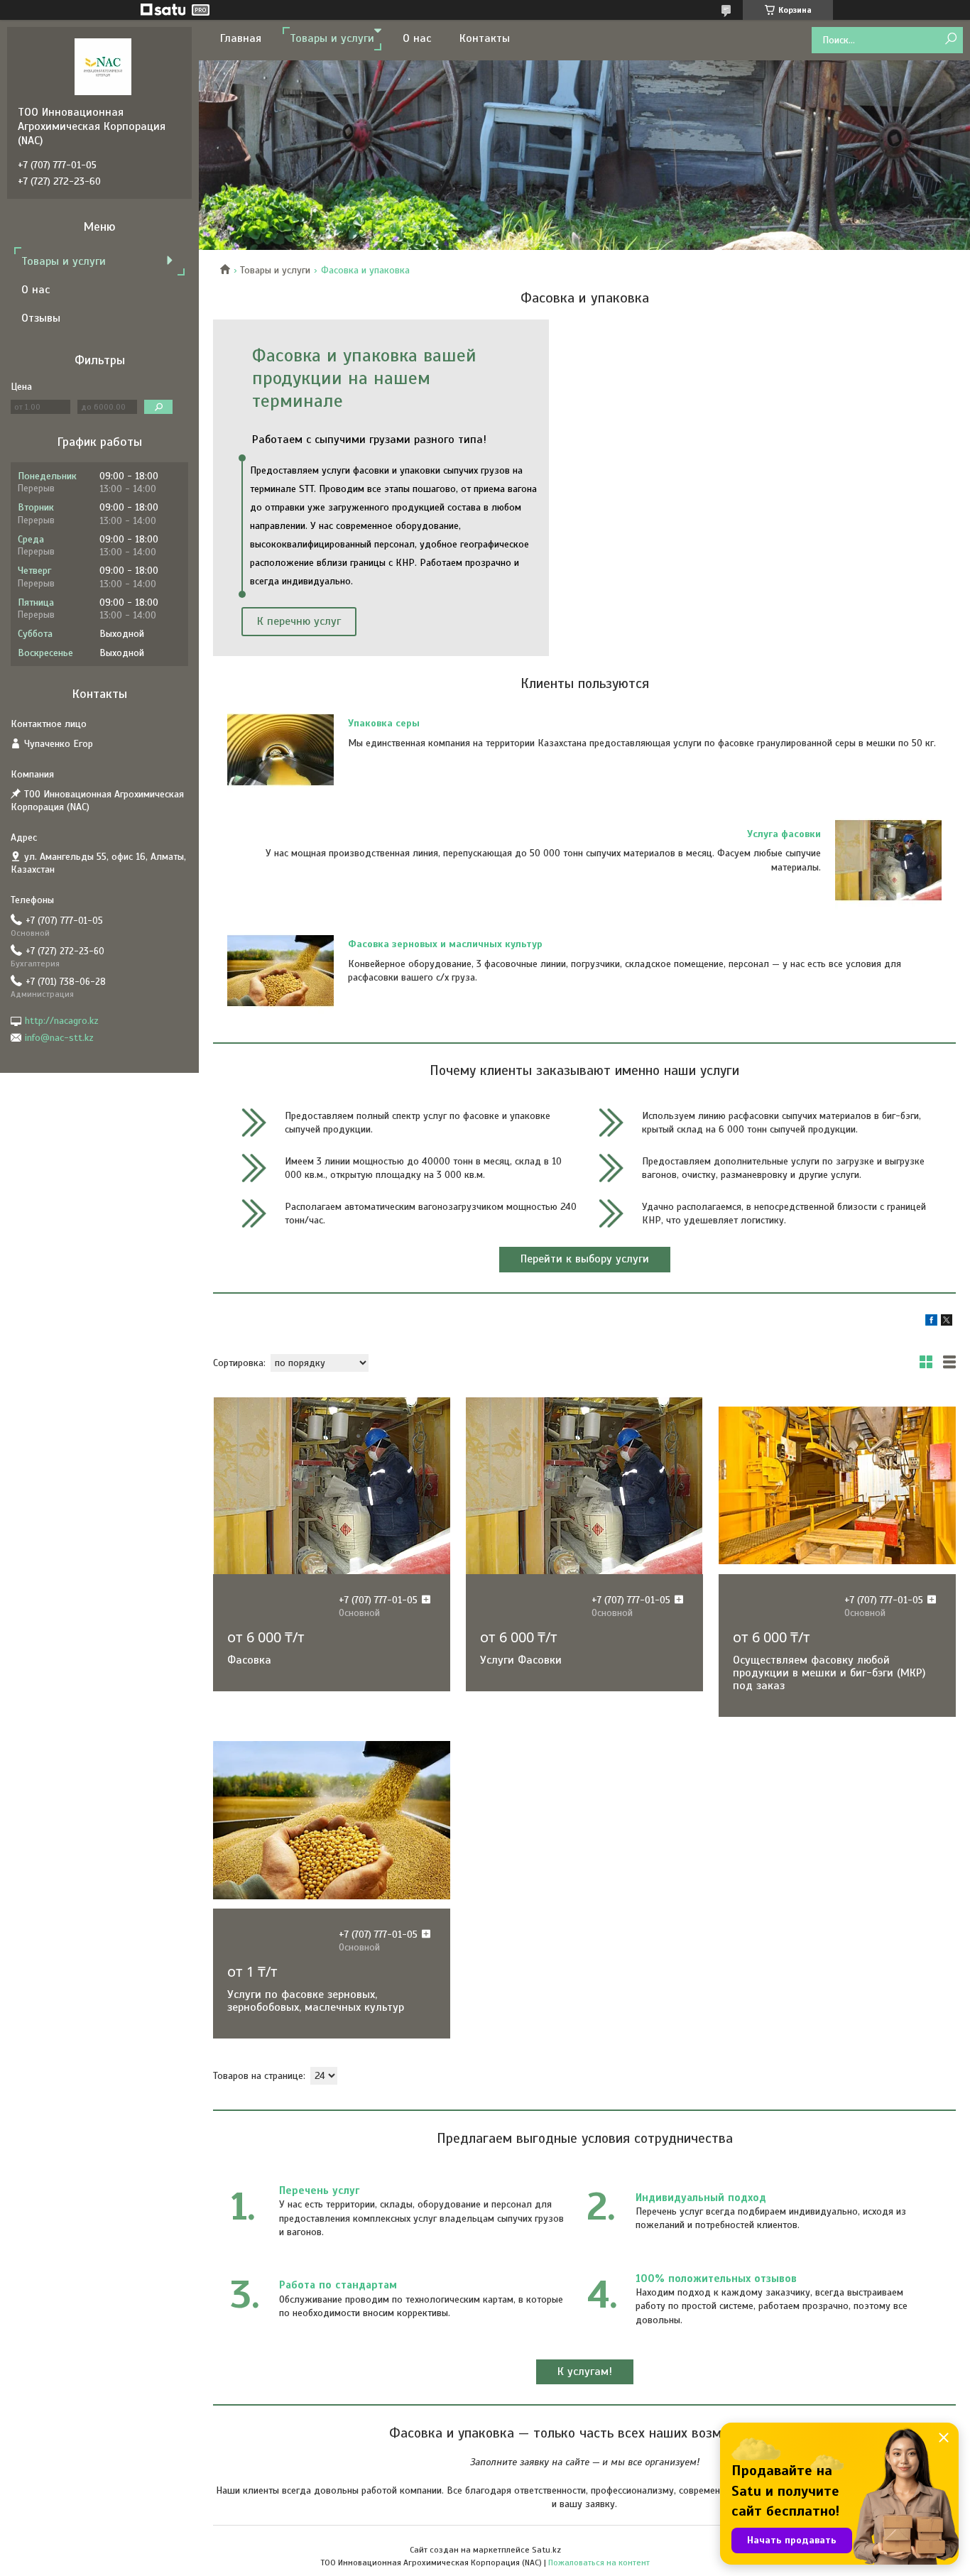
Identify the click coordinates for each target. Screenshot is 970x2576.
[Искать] (950, 39)
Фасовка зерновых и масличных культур (445, 944)
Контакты (485, 38)
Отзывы (41, 318)
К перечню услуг (299, 621)
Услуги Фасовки (521, 1660)
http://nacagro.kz (62, 1021)
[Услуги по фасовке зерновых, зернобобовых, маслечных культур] (332, 1820)
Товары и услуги (332, 38)
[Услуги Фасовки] (584, 1485)
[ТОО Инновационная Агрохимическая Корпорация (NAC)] (103, 66)
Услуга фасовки (784, 834)
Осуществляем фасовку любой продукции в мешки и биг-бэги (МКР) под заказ (829, 1673)
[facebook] (931, 1322)
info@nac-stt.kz (59, 1038)
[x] (947, 1322)
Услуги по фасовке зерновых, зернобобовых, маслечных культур (316, 2001)
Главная (241, 38)
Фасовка (249, 1660)
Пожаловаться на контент (599, 2563)
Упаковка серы (384, 723)
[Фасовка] (332, 1485)
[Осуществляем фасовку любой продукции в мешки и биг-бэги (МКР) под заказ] (837, 1485)
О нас (417, 38)
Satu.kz (546, 2550)
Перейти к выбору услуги (585, 1259)
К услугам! (585, 2372)
